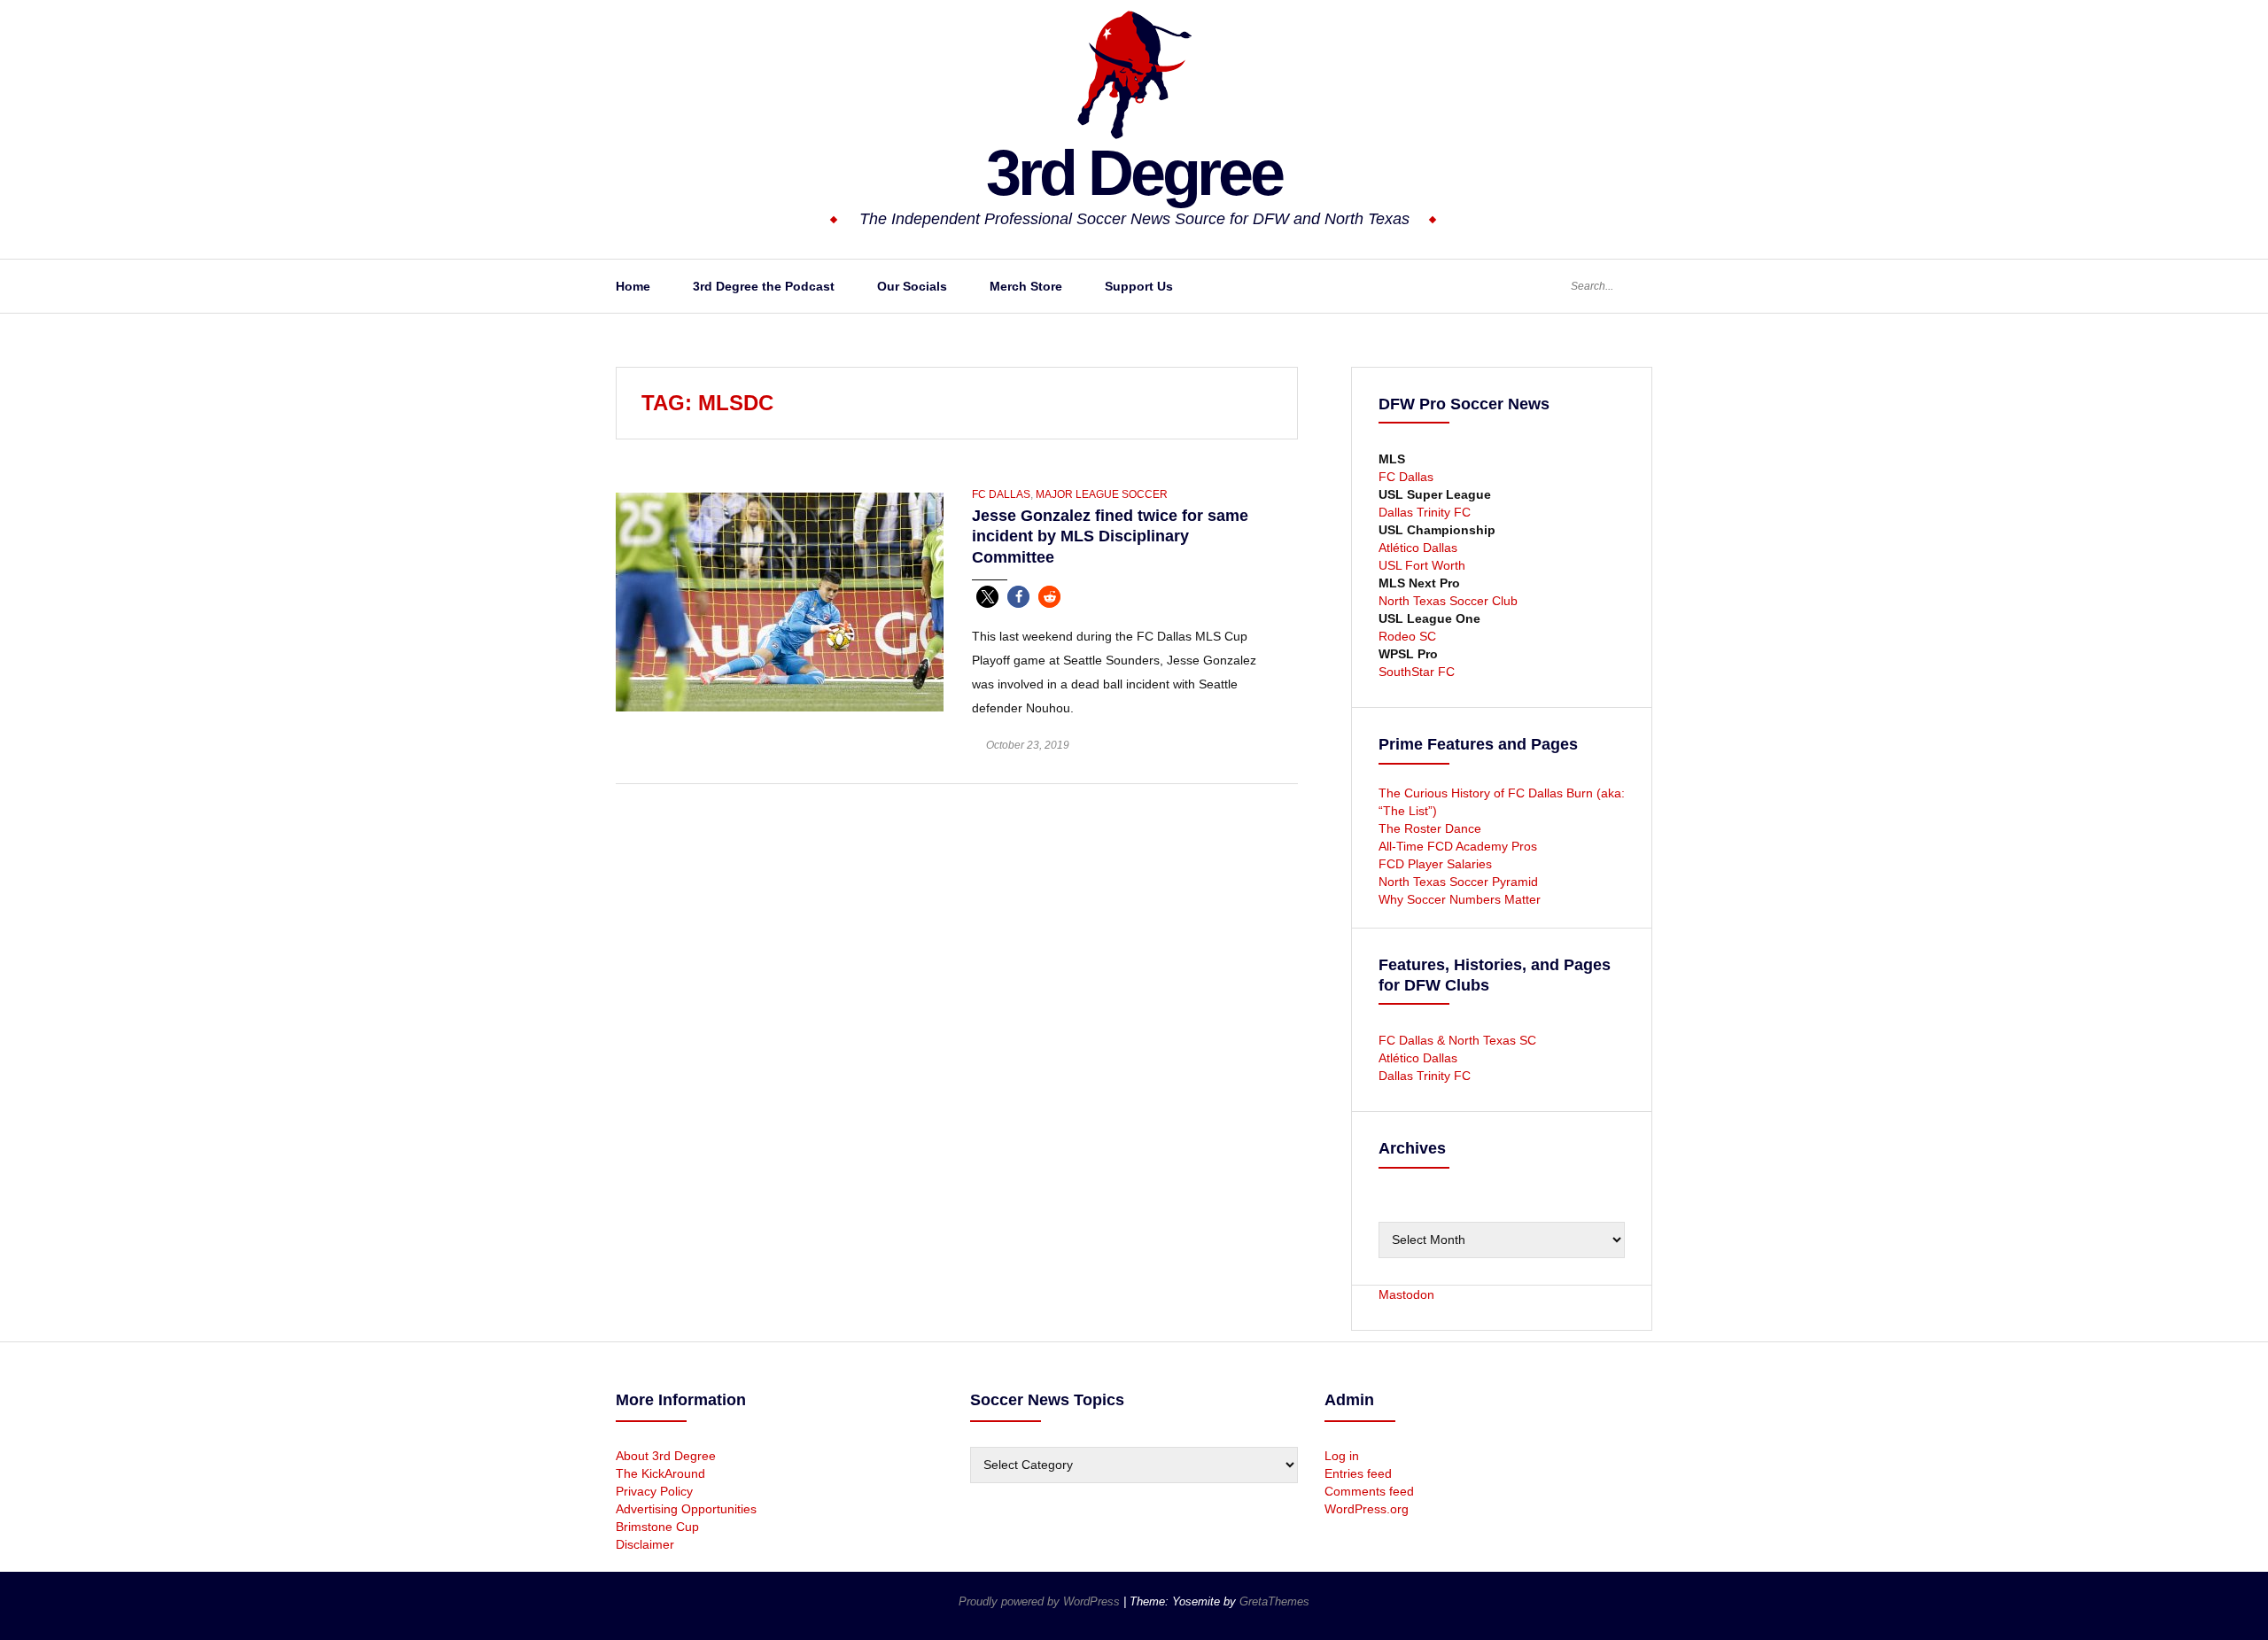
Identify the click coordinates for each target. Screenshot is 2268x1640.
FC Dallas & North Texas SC (1457, 1040)
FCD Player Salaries (1435, 864)
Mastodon (1406, 1294)
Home (633, 286)
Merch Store (1026, 286)
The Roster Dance (1432, 828)
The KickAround (660, 1473)
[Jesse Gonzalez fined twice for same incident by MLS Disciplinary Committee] (780, 601)
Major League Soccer (1102, 494)
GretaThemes (1274, 1601)
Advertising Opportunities (686, 1509)
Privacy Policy (654, 1491)
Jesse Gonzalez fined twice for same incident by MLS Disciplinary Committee (1110, 536)
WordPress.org (1367, 1509)
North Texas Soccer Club (1448, 601)
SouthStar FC (1417, 672)
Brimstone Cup (657, 1527)
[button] (987, 597)
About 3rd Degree (666, 1456)
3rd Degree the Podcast (764, 286)
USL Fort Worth (1422, 565)
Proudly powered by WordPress (1041, 1601)
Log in (1342, 1456)
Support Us (1139, 286)
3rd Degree (1134, 173)
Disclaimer (645, 1544)
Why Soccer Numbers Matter (1460, 899)
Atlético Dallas (1418, 548)
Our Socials (912, 286)
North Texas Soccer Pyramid (1458, 882)
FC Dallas (1001, 494)
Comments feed (1369, 1491)
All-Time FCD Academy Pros (1458, 846)
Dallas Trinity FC (1425, 512)
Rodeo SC (1407, 636)
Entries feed (1358, 1473)
